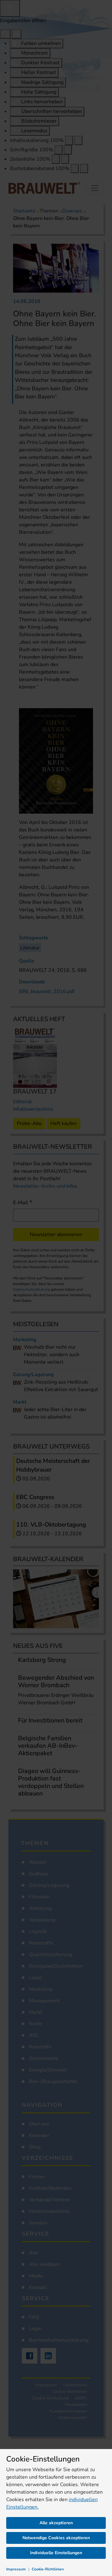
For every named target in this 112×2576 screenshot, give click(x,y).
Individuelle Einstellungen (56, 2553)
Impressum (16, 2569)
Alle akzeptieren (56, 2523)
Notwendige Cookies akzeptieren (56, 2538)
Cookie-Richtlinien (48, 2569)
